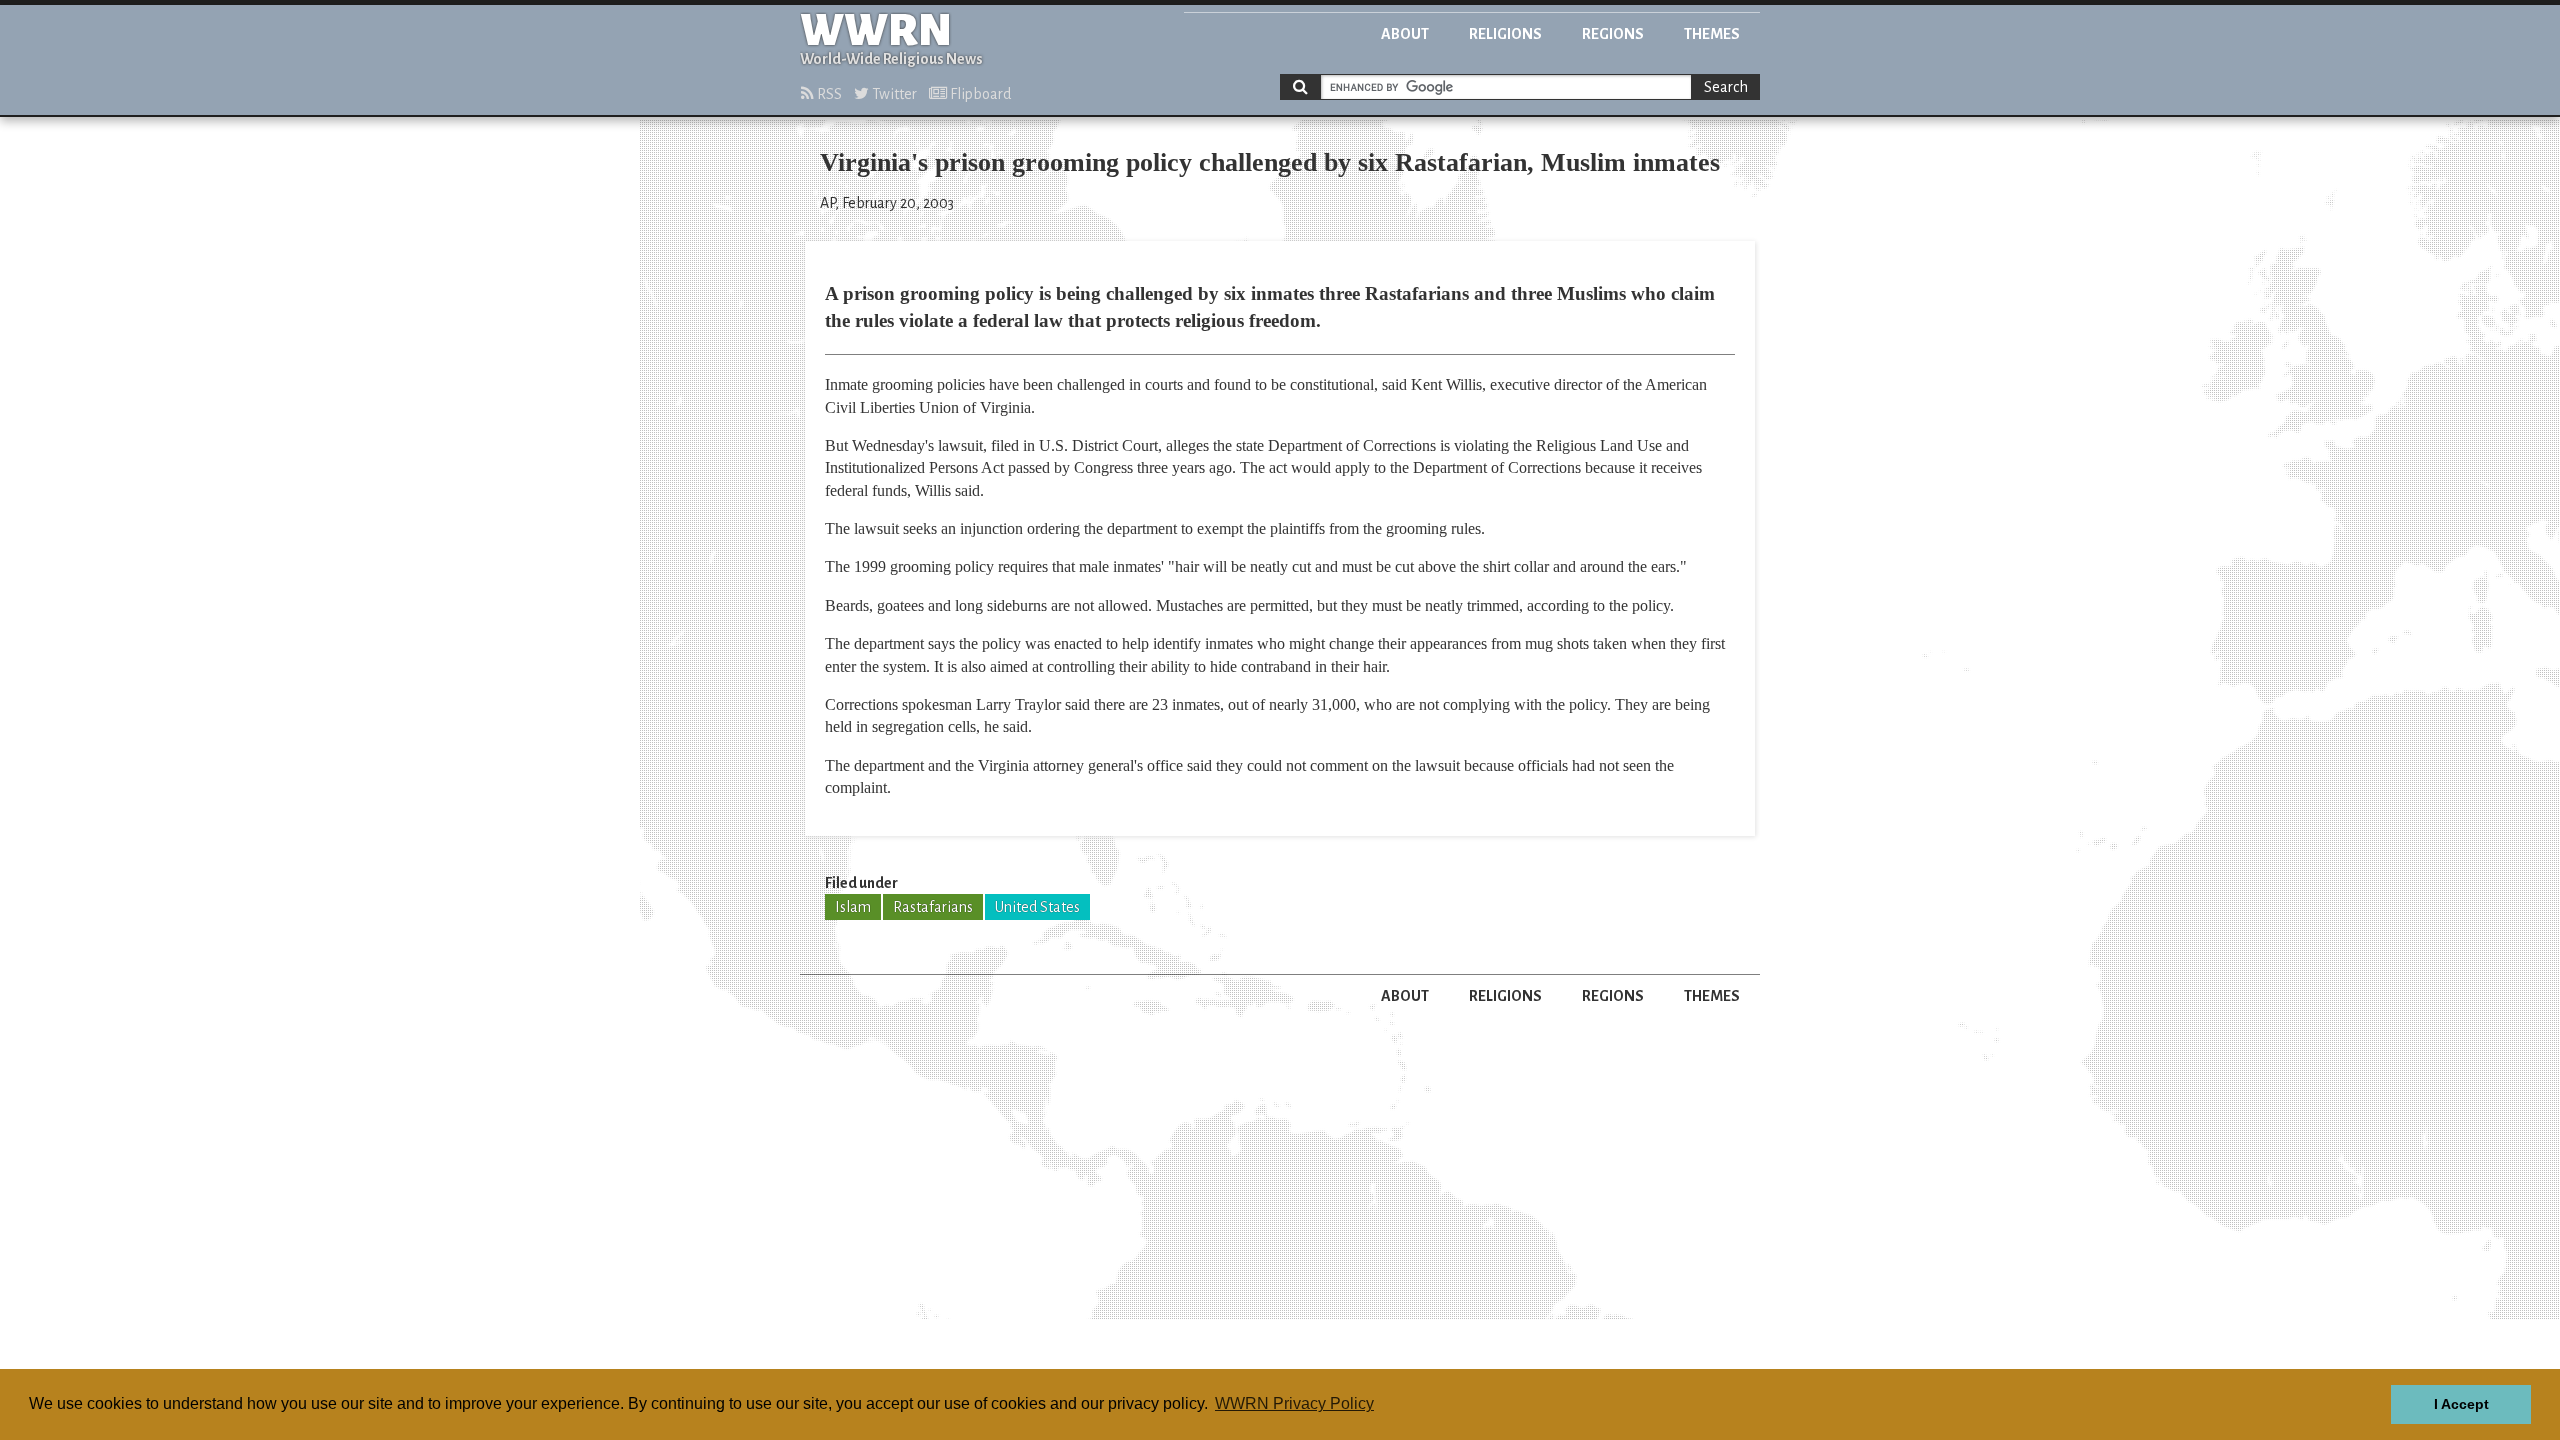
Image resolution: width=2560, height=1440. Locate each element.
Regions (1613, 34)
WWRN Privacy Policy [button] (1294, 1403)
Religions (1505, 34)
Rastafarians (933, 907)
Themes (1712, 34)
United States (1037, 907)
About (1405, 34)
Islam (853, 907)
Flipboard (979, 94)
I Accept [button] (2461, 1404)
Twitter (893, 94)
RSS (828, 94)
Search (1726, 87)
